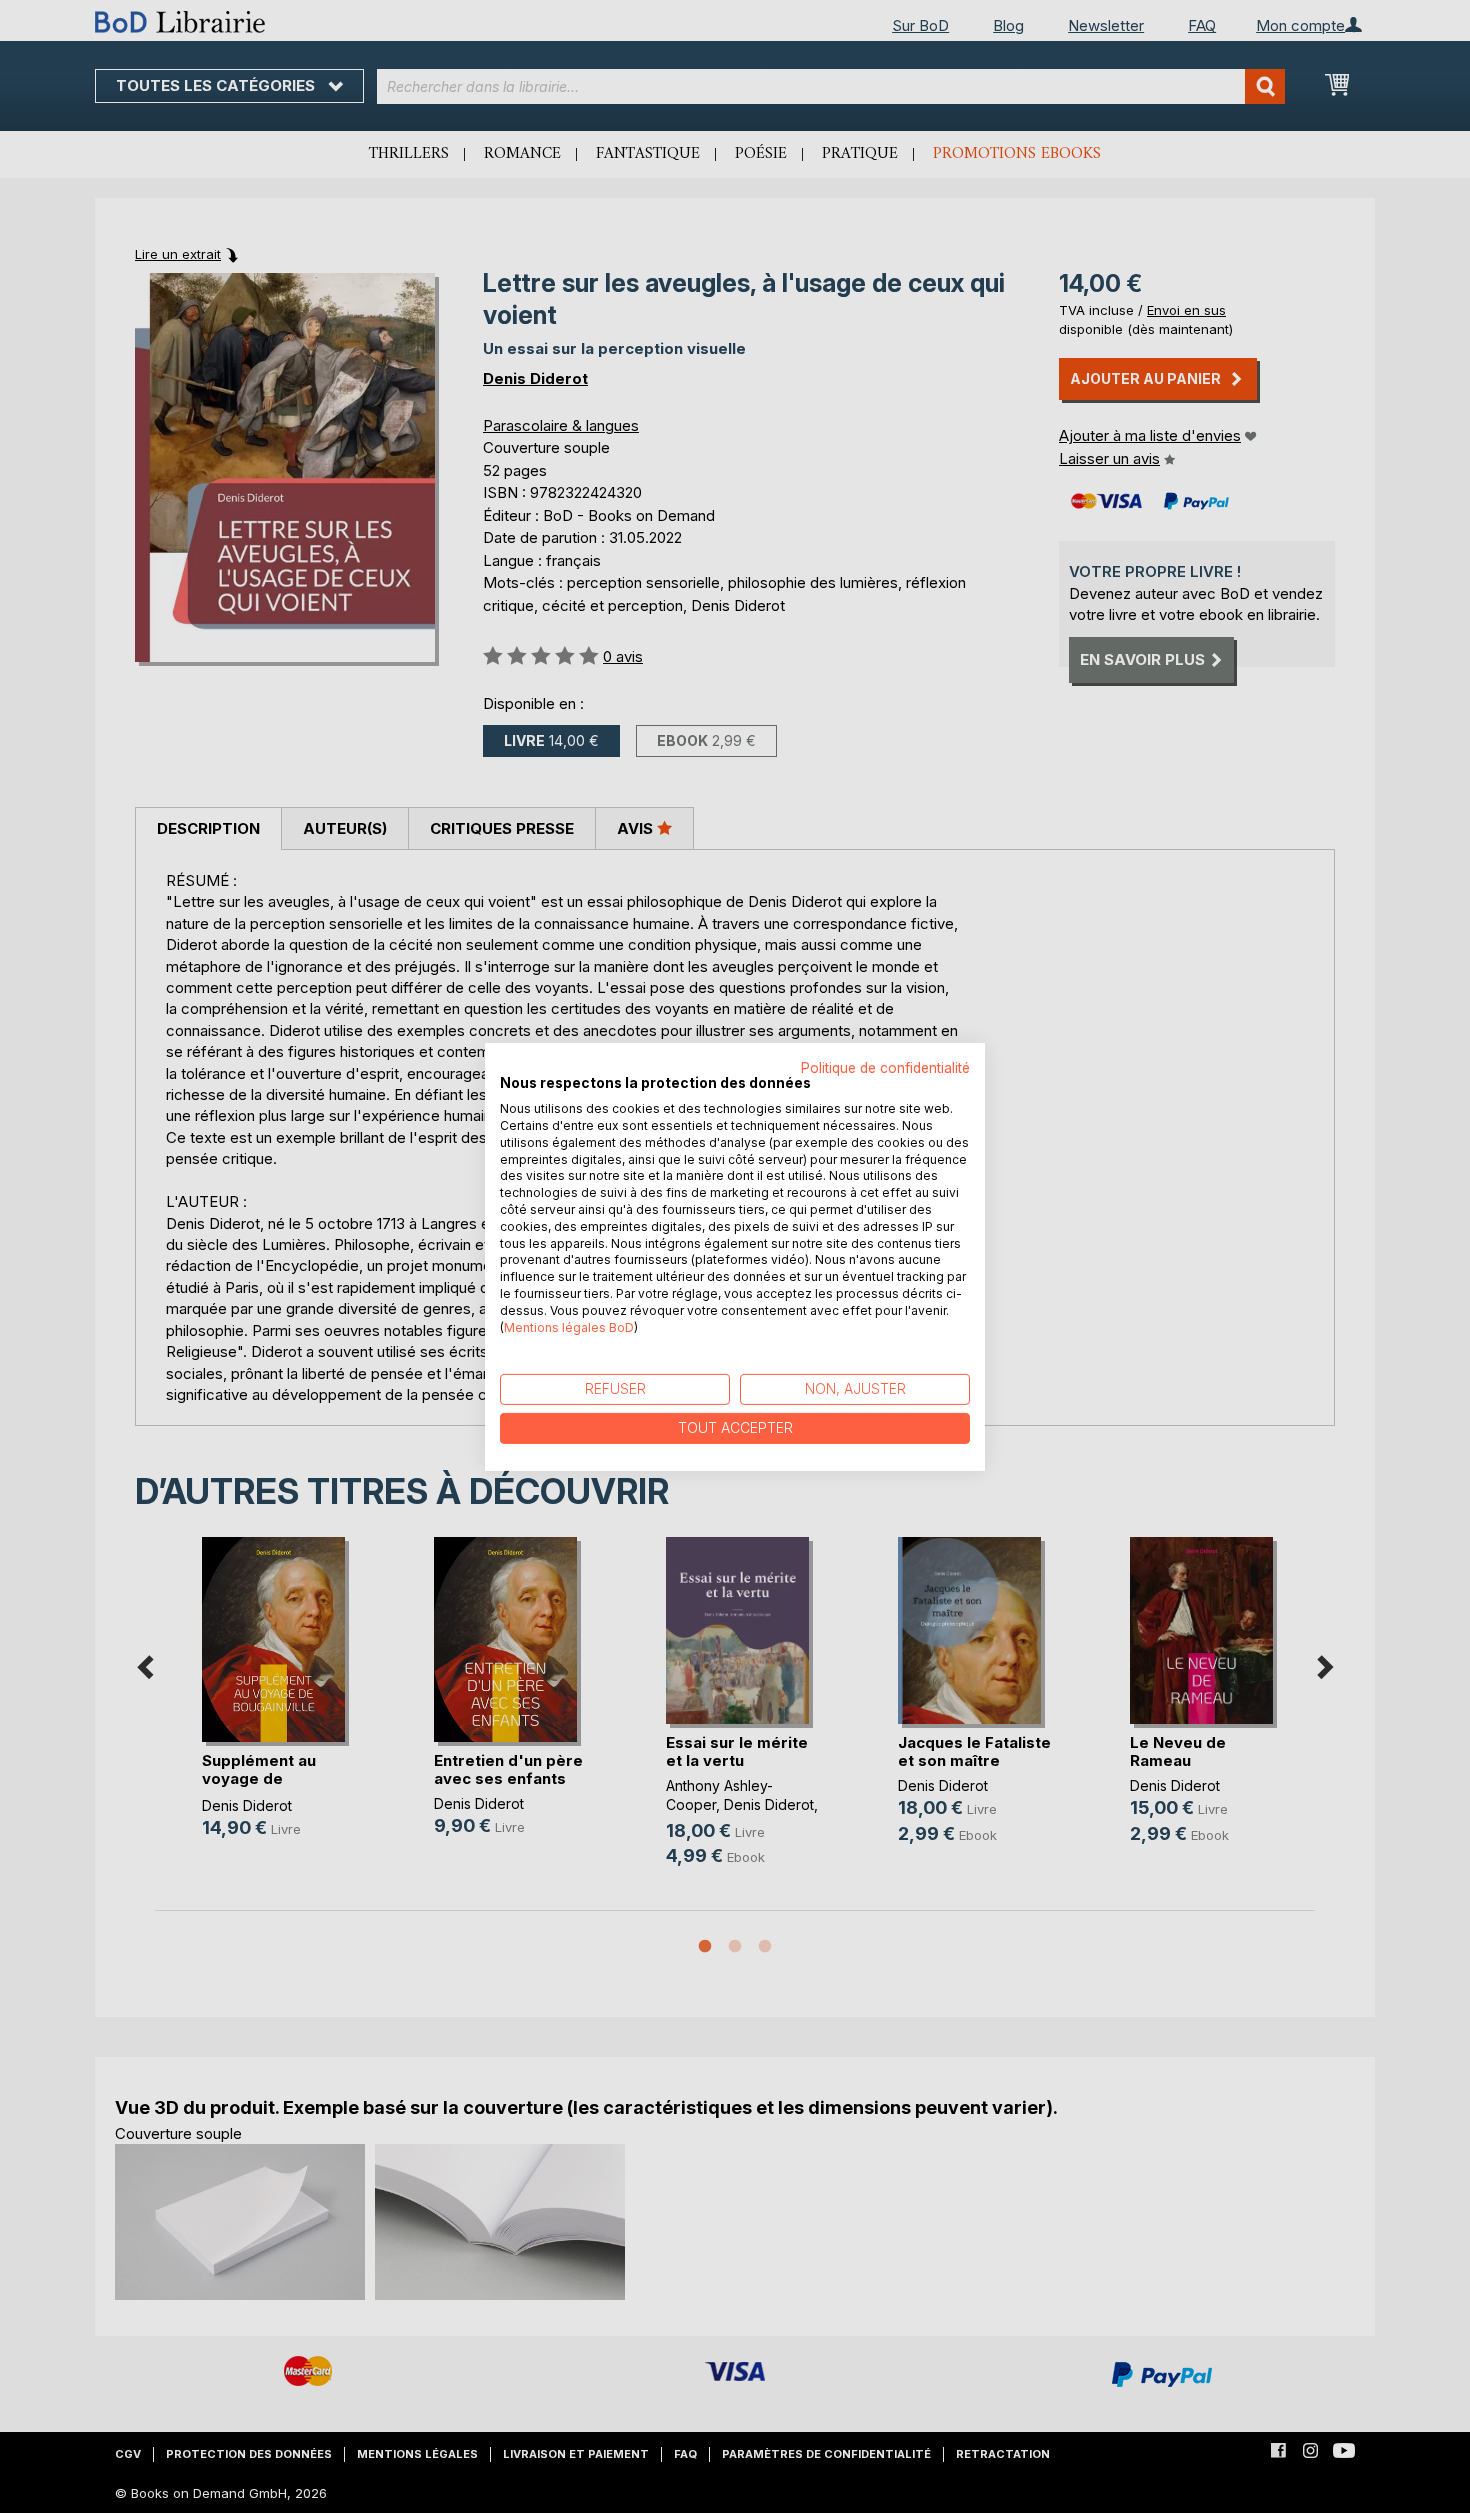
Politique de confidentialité (885, 1067)
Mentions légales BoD (569, 1326)
